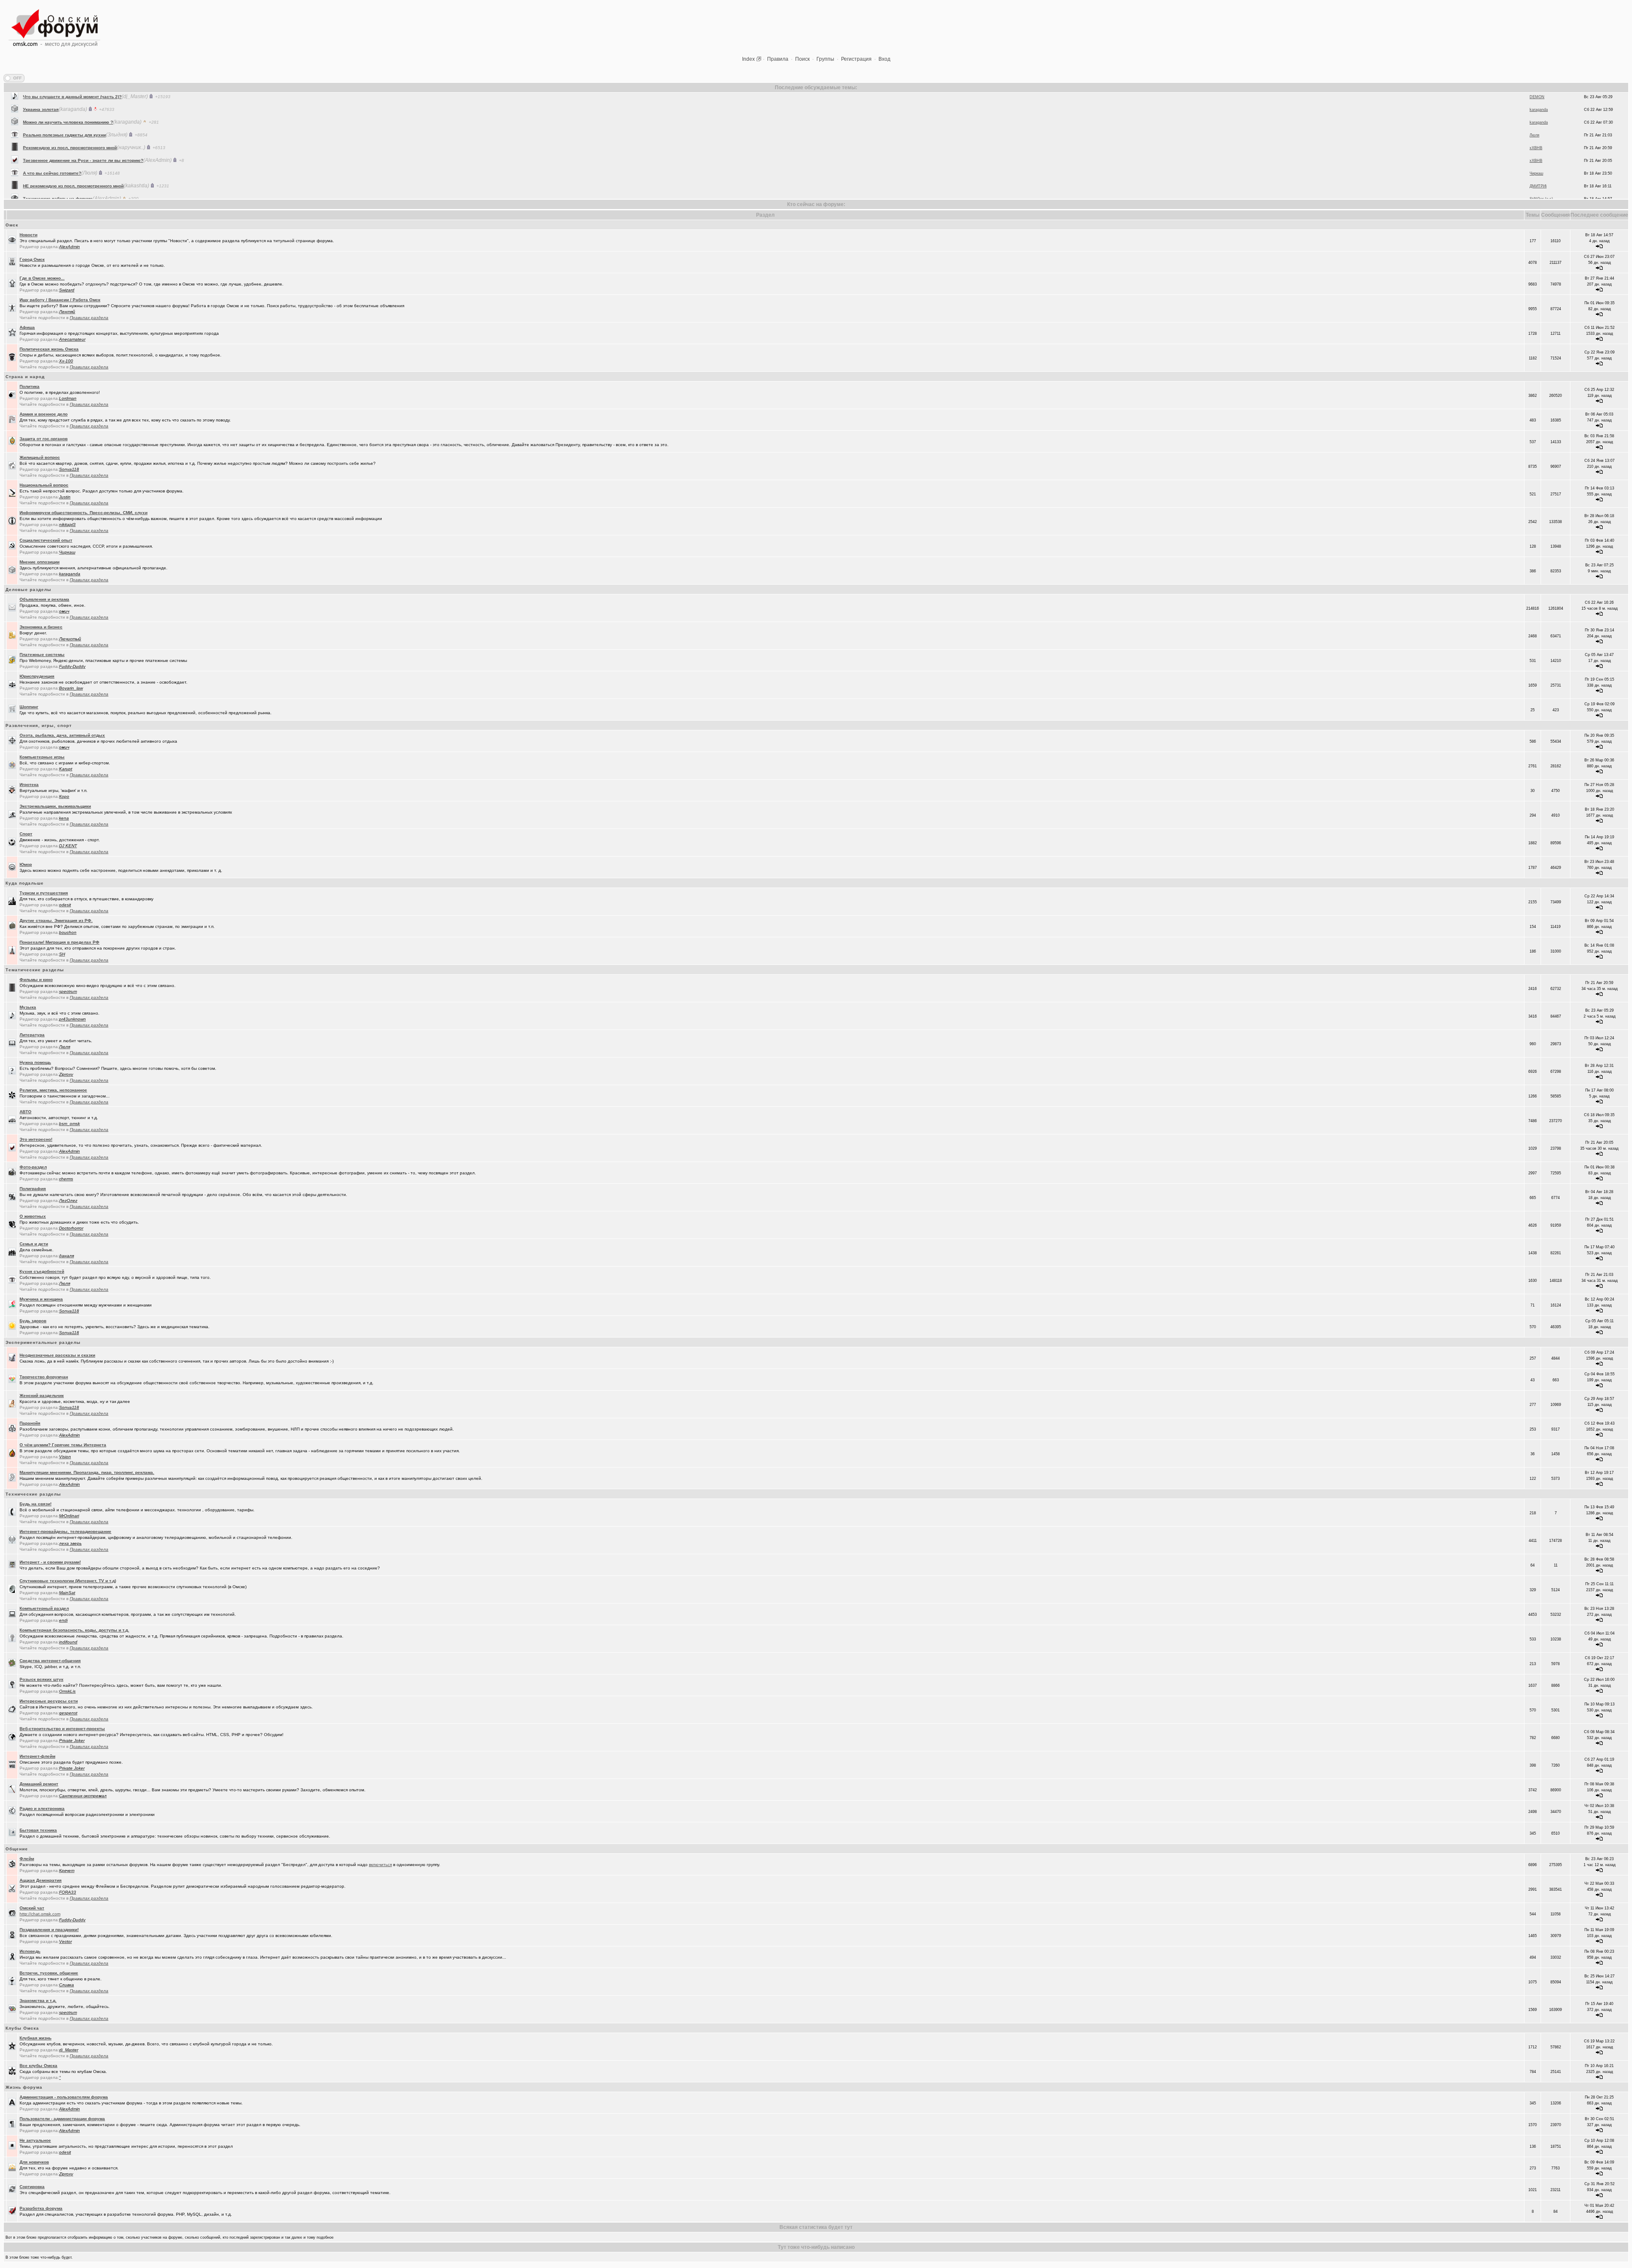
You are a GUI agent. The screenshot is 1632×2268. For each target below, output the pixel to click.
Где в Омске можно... (42, 278)
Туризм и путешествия (44, 893)
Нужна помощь (35, 1062)
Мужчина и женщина (41, 1299)
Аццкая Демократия (41, 1880)
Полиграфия (33, 1189)
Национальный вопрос (44, 485)
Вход (884, 59)
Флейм (27, 1859)
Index (748, 59)
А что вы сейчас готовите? (52, 102)
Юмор (26, 864)
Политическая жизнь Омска (49, 349)
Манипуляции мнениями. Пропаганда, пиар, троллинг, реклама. (87, 1472)
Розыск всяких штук (41, 1679)
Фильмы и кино (36, 980)
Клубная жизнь (35, 2038)
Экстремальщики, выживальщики (55, 806)
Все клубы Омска (38, 2066)
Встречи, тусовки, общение (49, 1973)
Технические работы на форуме (58, 127)
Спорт (26, 834)
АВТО (25, 1112)
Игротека (29, 785)
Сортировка (32, 2187)
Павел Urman (1542, 166)
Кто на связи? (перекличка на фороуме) (66, 178)
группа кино (36, 191)
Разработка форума (41, 2208)
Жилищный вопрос (40, 457)
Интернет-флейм (37, 1756)
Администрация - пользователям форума (64, 2097)
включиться (380, 1865)
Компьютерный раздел (44, 1608)
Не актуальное (35, 2140)
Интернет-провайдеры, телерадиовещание (65, 1531)
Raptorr (1536, 140)
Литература (32, 1035)
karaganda (1539, 191)
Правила (778, 59)
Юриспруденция (37, 676)
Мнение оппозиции (40, 562)
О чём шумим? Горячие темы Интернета (63, 1445)
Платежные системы (42, 655)
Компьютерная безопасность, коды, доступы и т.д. (74, 1630)
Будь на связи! (35, 1504)
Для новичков (34, 2162)
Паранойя (30, 1423)
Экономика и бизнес (41, 627)
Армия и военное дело (44, 414)
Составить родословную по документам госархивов (79, 165)
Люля (1534, 153)
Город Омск (32, 259)
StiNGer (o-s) (1541, 127)
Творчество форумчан (44, 1377)
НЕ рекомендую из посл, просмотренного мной (73, 115)
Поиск (802, 59)
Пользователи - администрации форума (62, 2119)
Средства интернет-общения (50, 1661)
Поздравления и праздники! (49, 1930)
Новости (28, 235)
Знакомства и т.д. (38, 2001)
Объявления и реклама (44, 599)
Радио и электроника (42, 1808)
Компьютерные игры (42, 757)
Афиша (27, 327)
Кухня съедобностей (42, 1271)
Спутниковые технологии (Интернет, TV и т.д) (68, 1581)
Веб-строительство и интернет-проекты (62, 1729)
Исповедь (30, 1951)
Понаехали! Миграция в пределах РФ (59, 942)
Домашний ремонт (39, 1784)
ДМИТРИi (1538, 115)
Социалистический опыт (46, 540)
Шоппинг (29, 707)
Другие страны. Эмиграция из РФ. (56, 920)
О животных (33, 1216)
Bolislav (1536, 178)
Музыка (28, 1007)
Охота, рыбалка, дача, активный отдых (62, 735)
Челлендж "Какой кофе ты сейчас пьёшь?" (69, 153)
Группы (825, 59)
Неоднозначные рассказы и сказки (57, 1355)
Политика (30, 386)
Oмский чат (32, 1908)
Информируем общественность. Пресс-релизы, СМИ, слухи (84, 513)
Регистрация (856, 59)
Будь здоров (33, 1321)
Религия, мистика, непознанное (53, 1090)
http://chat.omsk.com (40, 1914)
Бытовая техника (38, 1830)
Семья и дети (34, 1244)
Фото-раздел (33, 1167)
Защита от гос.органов (44, 439)
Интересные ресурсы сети (49, 1701)
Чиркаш (1536, 102)
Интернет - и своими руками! (50, 1562)
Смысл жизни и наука (46, 140)
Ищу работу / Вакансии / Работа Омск (60, 300)
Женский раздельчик (42, 1396)
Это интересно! (36, 1139)
